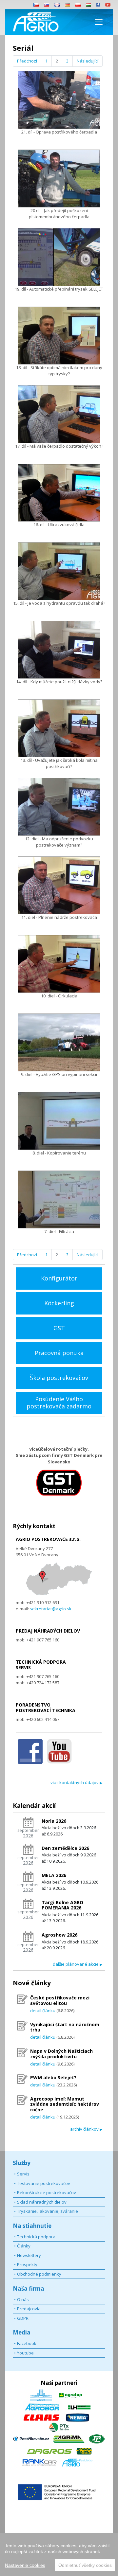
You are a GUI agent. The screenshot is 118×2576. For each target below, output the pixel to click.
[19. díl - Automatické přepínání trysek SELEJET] (59, 257)
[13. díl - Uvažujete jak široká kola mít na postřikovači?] (59, 728)
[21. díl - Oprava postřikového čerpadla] (59, 100)
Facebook (27, 2343)
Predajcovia (29, 2309)
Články (24, 2246)
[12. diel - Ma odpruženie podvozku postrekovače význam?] (59, 807)
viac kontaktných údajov (76, 1782)
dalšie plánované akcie (78, 1964)
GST (59, 1328)
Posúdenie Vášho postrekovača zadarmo (59, 1403)
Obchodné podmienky (39, 2274)
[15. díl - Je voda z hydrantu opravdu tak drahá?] (59, 571)
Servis (23, 2174)
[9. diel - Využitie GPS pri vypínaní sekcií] (59, 1042)
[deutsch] (68, 5)
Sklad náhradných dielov (42, 2202)
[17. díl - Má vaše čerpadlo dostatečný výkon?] (59, 414)
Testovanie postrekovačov (44, 2183)
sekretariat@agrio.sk (50, 1609)
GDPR (23, 2318)
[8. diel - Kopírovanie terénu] (59, 1121)
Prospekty (27, 2264)
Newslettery (29, 2255)
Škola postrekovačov (59, 1378)
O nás (23, 2299)
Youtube (25, 2353)
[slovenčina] (47, 5)
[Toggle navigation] (99, 22)
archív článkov (86, 2129)
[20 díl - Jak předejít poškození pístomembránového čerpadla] (59, 179)
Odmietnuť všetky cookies (85, 2565)
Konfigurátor (59, 1278)
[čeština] (36, 5)
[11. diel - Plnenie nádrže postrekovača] (59, 885)
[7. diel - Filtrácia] (59, 1199)
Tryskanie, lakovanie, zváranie (48, 2211)
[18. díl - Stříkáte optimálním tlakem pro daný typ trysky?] (59, 336)
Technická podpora (36, 2237)
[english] (57, 5)
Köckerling (59, 1303)
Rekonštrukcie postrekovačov (47, 2192)
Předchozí (27, 61)
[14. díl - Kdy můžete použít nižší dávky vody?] (59, 650)
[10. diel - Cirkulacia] (59, 964)
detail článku (43, 2011)
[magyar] (88, 5)
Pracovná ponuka (59, 1353)
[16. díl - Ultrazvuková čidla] (59, 493)
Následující (88, 61)
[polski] (78, 5)
